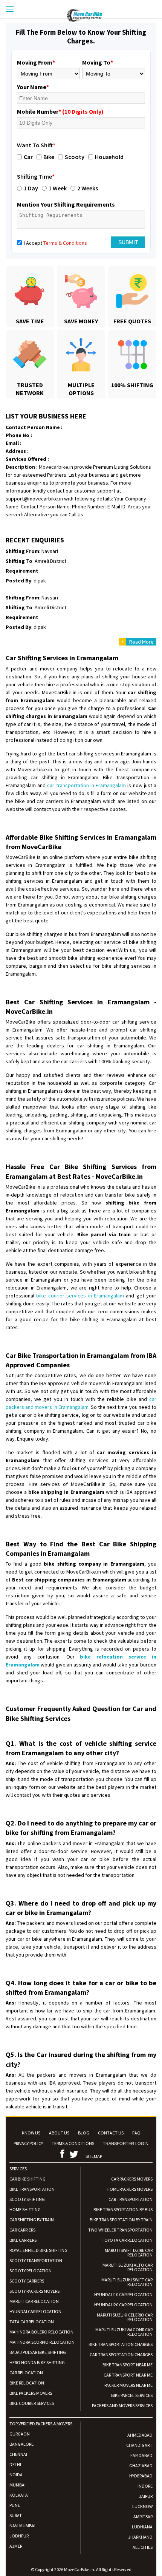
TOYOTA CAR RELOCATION (127, 2240)
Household (109, 157)
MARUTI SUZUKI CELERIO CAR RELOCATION (125, 2317)
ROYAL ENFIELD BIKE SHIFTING (38, 2250)
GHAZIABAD (141, 2466)
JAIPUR (146, 2496)
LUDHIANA (142, 2527)
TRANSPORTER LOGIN (126, 2144)
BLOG (84, 2133)
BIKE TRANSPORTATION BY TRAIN (121, 2220)
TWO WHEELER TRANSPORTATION (120, 2230)
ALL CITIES (143, 2547)
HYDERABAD (141, 2476)
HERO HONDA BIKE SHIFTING (37, 2362)
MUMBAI (18, 2485)
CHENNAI (18, 2454)
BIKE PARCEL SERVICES (132, 2395)
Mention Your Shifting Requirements (66, 204)
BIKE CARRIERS (23, 2240)
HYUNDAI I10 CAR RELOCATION (123, 2294)
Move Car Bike (114, 15)
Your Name (33, 87)
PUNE (15, 2505)
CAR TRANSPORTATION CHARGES (121, 2354)
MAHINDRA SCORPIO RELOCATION (42, 2342)
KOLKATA (19, 2495)
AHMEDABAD (140, 2435)
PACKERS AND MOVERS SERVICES (122, 2405)
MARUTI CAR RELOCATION (34, 2301)
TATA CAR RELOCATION (32, 2322)
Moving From (36, 62)
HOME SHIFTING (25, 2209)
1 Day (31, 188)
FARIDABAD (141, 2455)
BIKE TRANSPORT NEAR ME (128, 2365)
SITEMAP (94, 2156)
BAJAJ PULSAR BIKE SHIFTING (38, 2352)
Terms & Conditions (65, 243)
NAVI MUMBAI (22, 2526)
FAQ (136, 2133)
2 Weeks (88, 188)
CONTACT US (111, 2133)
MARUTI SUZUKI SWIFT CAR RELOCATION (127, 2282)
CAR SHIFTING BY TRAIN (32, 2220)
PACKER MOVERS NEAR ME (128, 2385)
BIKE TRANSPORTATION (32, 2189)
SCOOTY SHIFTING (27, 2199)
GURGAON (20, 2434)
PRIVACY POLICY (28, 2143)
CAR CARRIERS (22, 2230)
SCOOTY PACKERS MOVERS (34, 2291)
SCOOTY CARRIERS (27, 2281)
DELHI (15, 2464)
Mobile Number (60, 111)
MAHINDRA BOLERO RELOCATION (41, 2332)
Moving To (98, 62)
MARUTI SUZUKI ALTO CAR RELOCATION (128, 2267)
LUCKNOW (142, 2506)
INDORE (145, 2486)
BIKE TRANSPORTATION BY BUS (123, 2209)
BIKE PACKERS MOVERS (31, 2393)
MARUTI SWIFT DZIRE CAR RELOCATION (129, 2252)
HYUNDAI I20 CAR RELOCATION (123, 2305)
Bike (49, 157)
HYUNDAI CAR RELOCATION (35, 2311)
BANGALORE (21, 2444)
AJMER (16, 2546)
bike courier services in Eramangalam (80, 1296)
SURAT (16, 2515)
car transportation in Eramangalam (86, 785)
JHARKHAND (140, 2537)
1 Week (58, 188)
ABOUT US (59, 2133)
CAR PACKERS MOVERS (132, 2179)
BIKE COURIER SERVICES (32, 2403)
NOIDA (16, 2475)
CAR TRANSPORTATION (131, 2199)
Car (28, 157)
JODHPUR (19, 2536)
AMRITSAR (143, 2517)
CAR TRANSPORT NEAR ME (128, 2375)
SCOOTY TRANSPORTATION (36, 2260)
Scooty (75, 157)
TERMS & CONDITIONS (73, 2143)
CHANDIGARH (139, 2445)
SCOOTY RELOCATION (31, 2271)
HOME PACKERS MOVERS (130, 2189)
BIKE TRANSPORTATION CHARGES (121, 2344)
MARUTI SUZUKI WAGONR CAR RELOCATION (124, 2332)
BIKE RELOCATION (27, 2383)
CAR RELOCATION (26, 2373)
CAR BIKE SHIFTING (28, 2179)
